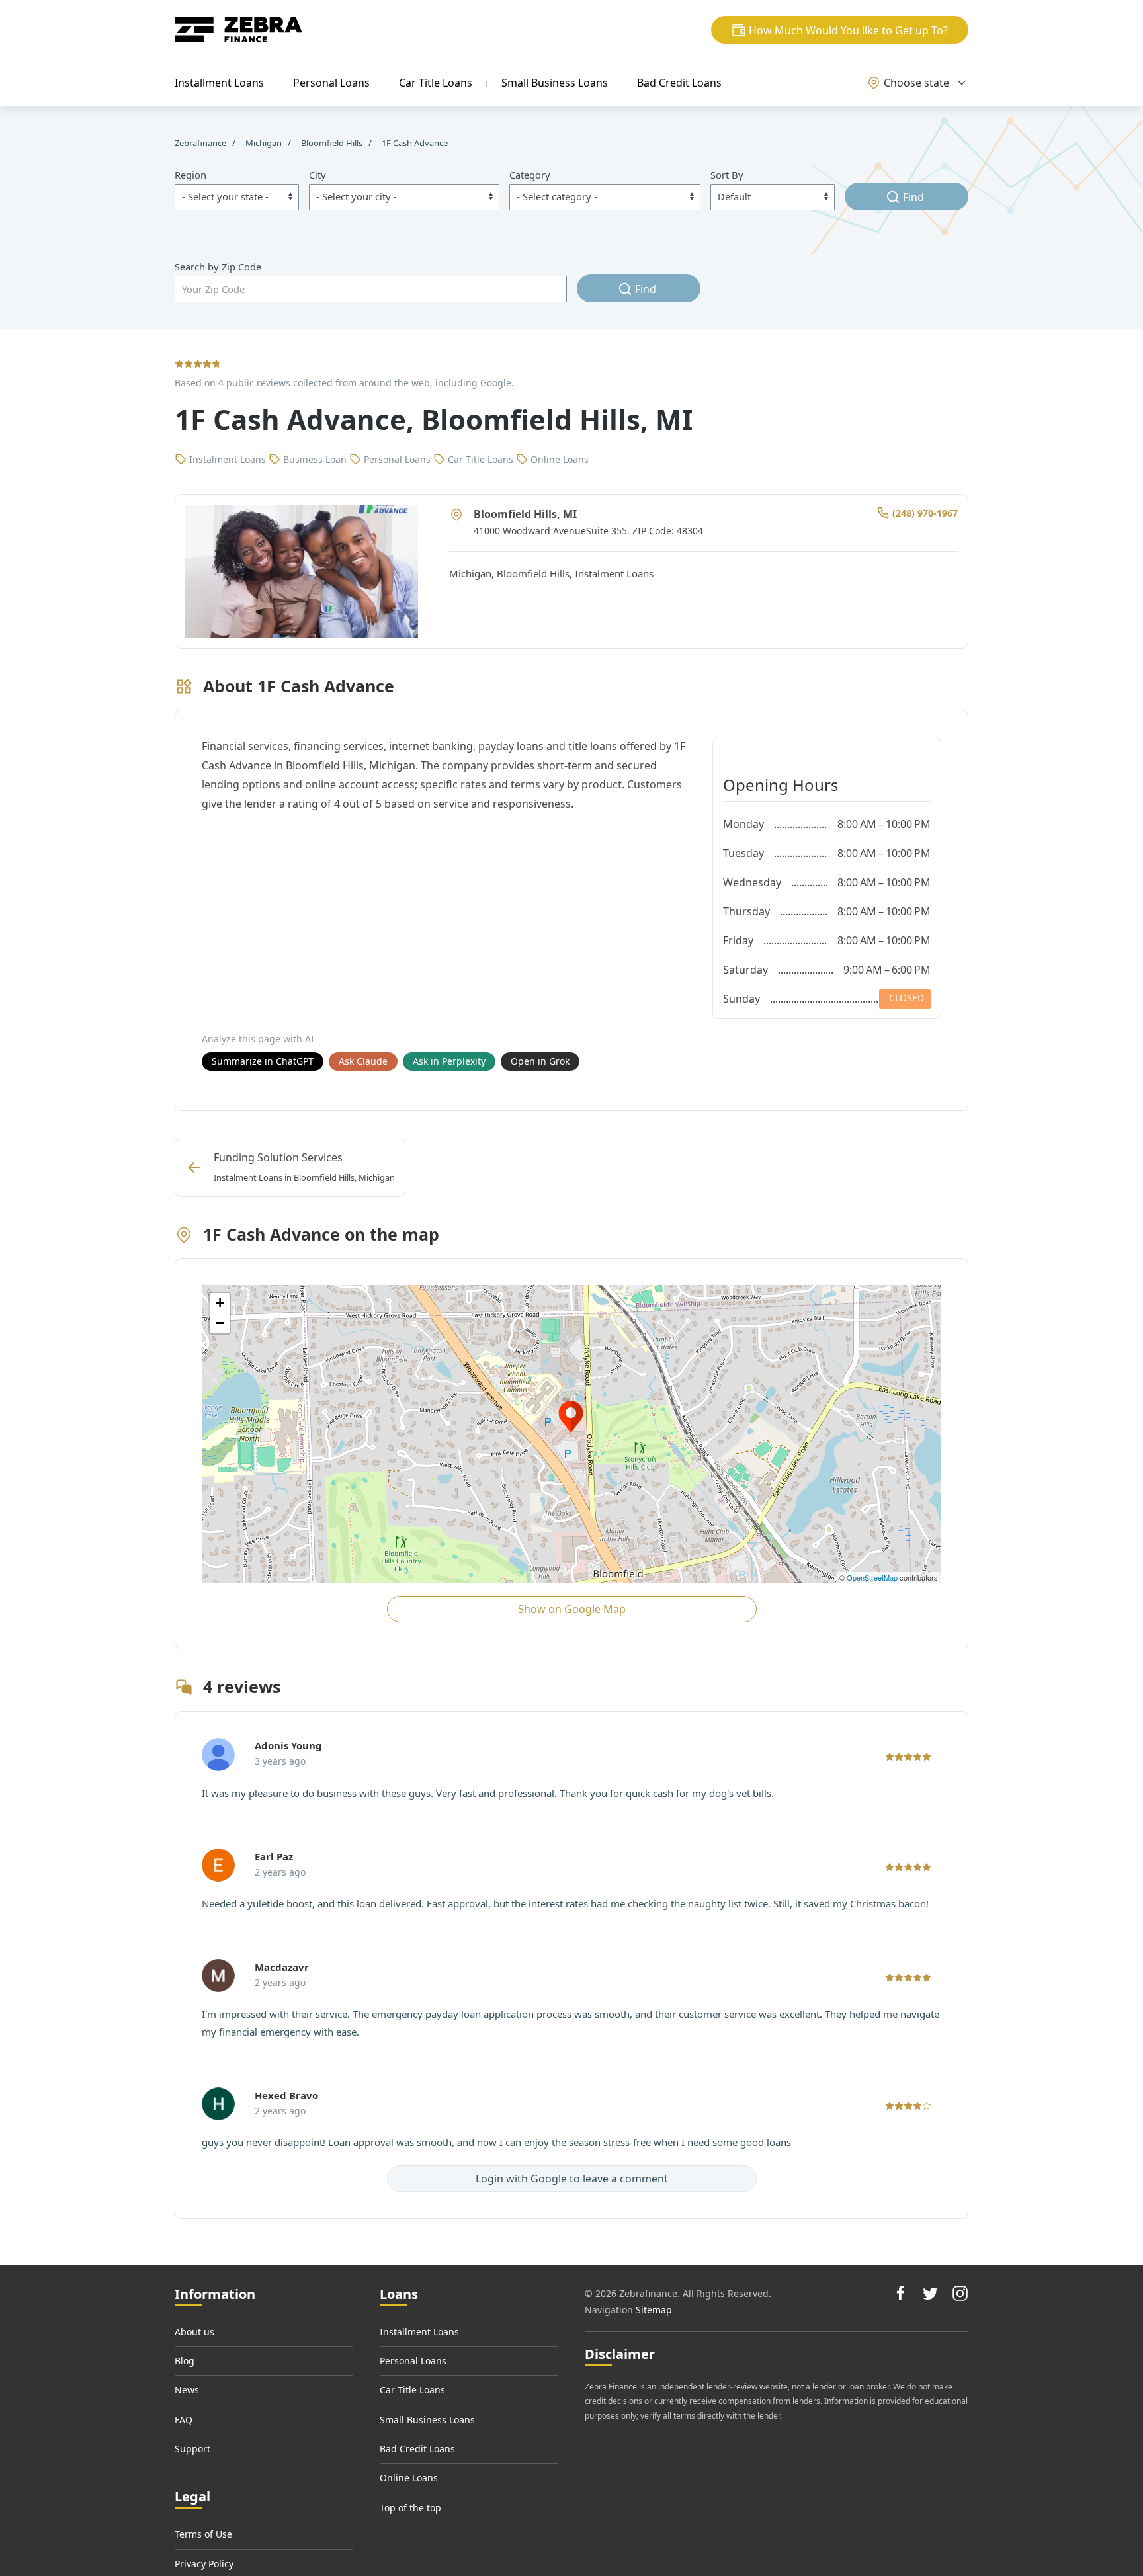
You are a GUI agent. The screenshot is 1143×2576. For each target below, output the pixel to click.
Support (192, 2449)
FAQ (184, 2420)
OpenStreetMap (872, 1577)
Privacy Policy (204, 2564)
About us (194, 2332)
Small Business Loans (555, 83)
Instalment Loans (614, 573)
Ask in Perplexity (449, 1061)
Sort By (727, 175)
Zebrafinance (201, 143)
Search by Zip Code (218, 267)
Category (530, 175)
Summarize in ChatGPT (263, 1061)
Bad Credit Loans (679, 83)
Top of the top (410, 2508)
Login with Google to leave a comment (572, 2179)
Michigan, (473, 573)
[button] (840, 30)
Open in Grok (540, 1061)
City (317, 175)
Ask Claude (363, 1061)
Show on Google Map (572, 1609)
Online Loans (409, 2478)
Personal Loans (331, 83)
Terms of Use (203, 2534)
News (187, 2390)
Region (190, 175)
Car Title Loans (436, 83)
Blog (185, 2361)
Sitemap (654, 2310)
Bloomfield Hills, (536, 573)
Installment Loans (219, 83)
